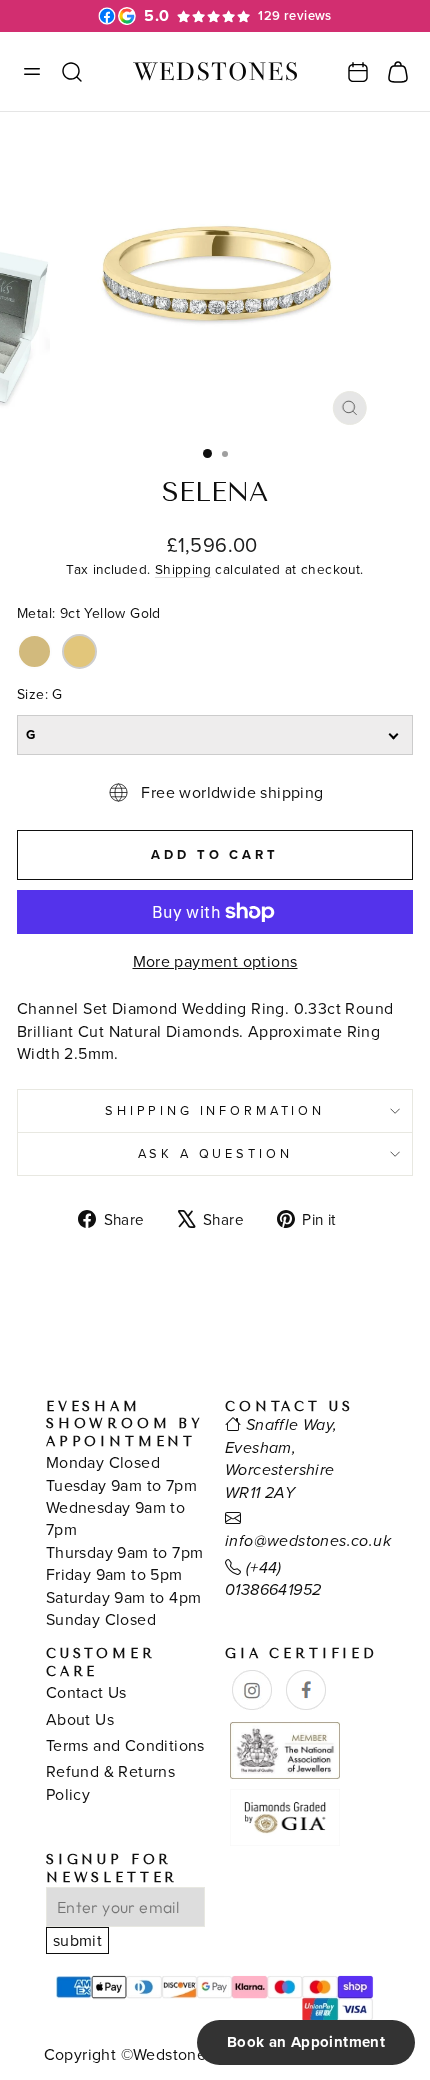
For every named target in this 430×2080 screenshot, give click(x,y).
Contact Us (86, 1692)
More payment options (215, 961)
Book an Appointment (306, 2042)
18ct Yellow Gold (79, 651)
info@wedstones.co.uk (308, 1541)
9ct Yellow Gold (34, 651)
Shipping (183, 568)
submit (77, 1940)
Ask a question (215, 1153)
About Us (80, 1719)
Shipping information (215, 1110)
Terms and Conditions (125, 1745)
